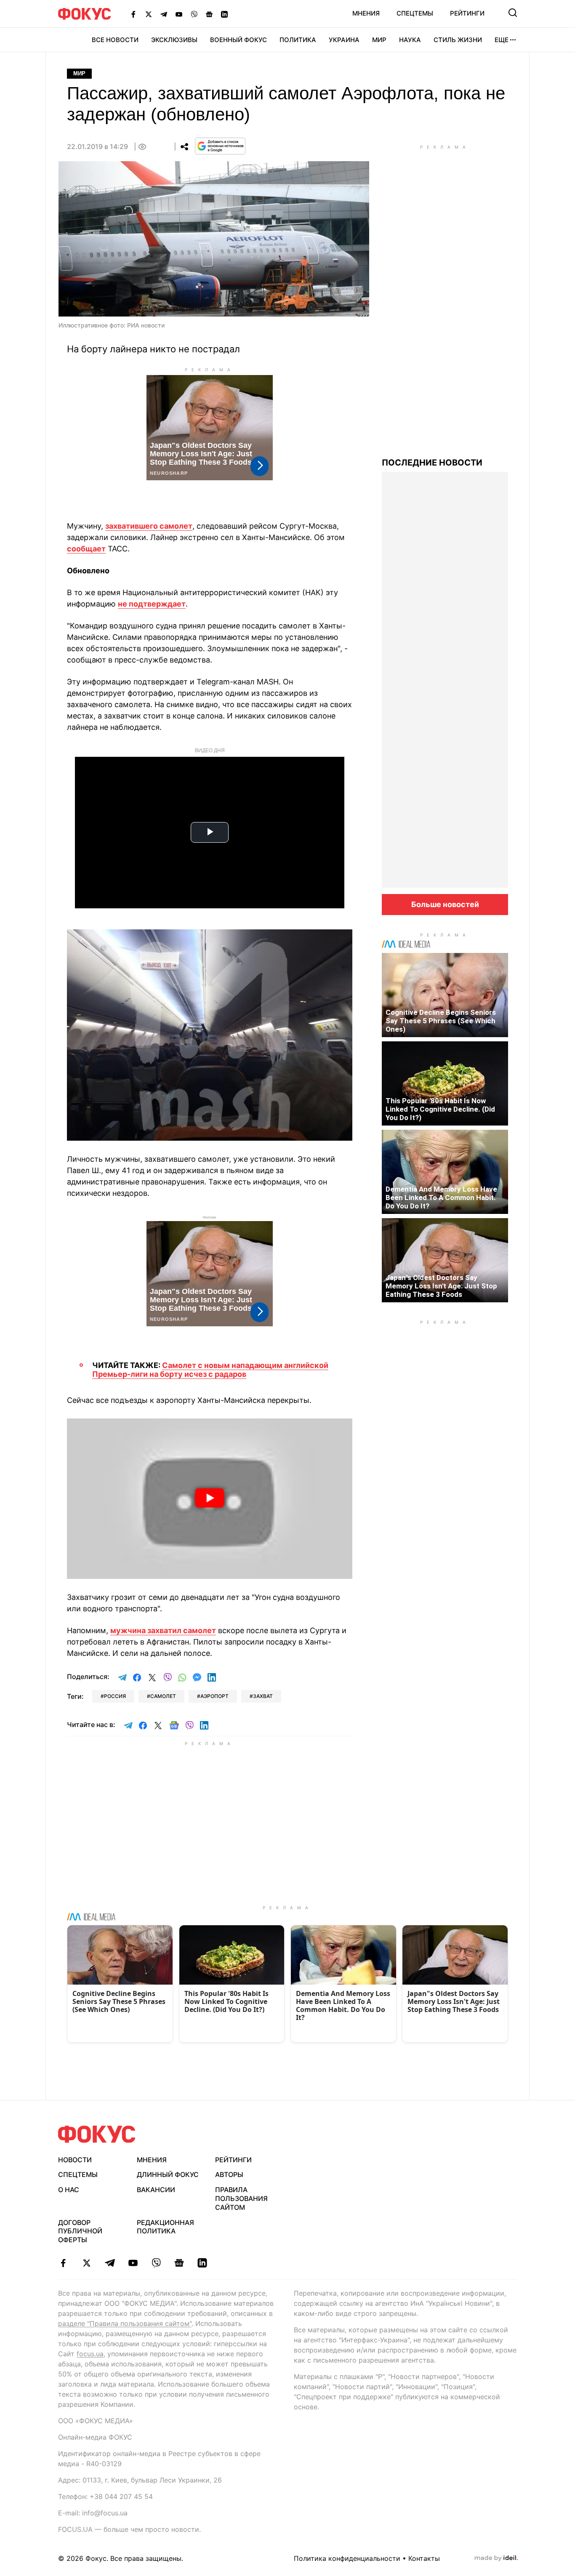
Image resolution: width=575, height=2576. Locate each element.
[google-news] (179, 2263)
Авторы (229, 2174)
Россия (115, 1696)
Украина (344, 40)
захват (263, 1696)
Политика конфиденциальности (347, 2558)
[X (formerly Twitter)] (149, 14)
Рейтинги (467, 13)
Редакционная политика (165, 2227)
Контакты (424, 2558)
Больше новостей (445, 904)
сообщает (86, 549)
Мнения (366, 13)
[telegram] (110, 2263)
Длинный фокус (168, 2174)
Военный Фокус (238, 40)
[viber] (156, 2263)
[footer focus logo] (97, 2134)
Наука (410, 40)
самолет (163, 1696)
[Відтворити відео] (210, 1499)
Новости (75, 2160)
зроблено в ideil (496, 2558)
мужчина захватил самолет (163, 1630)
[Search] (513, 13)
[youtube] (133, 2263)
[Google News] (209, 14)
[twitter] (87, 2263)
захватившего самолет (149, 526)
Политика (298, 40)
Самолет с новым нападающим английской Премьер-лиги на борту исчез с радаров (210, 1370)
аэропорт (214, 1696)
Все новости (115, 40)
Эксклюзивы (174, 40)
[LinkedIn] (224, 14)
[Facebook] (133, 14)
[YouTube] (179, 14)
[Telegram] (164, 14)
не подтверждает (152, 604)
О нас (69, 2190)
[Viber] (194, 14)
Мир (379, 40)
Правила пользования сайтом (241, 2198)
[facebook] (63, 2263)
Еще (502, 40)
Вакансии (156, 2190)
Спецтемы (415, 13)
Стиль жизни (458, 40)
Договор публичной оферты (80, 2231)
